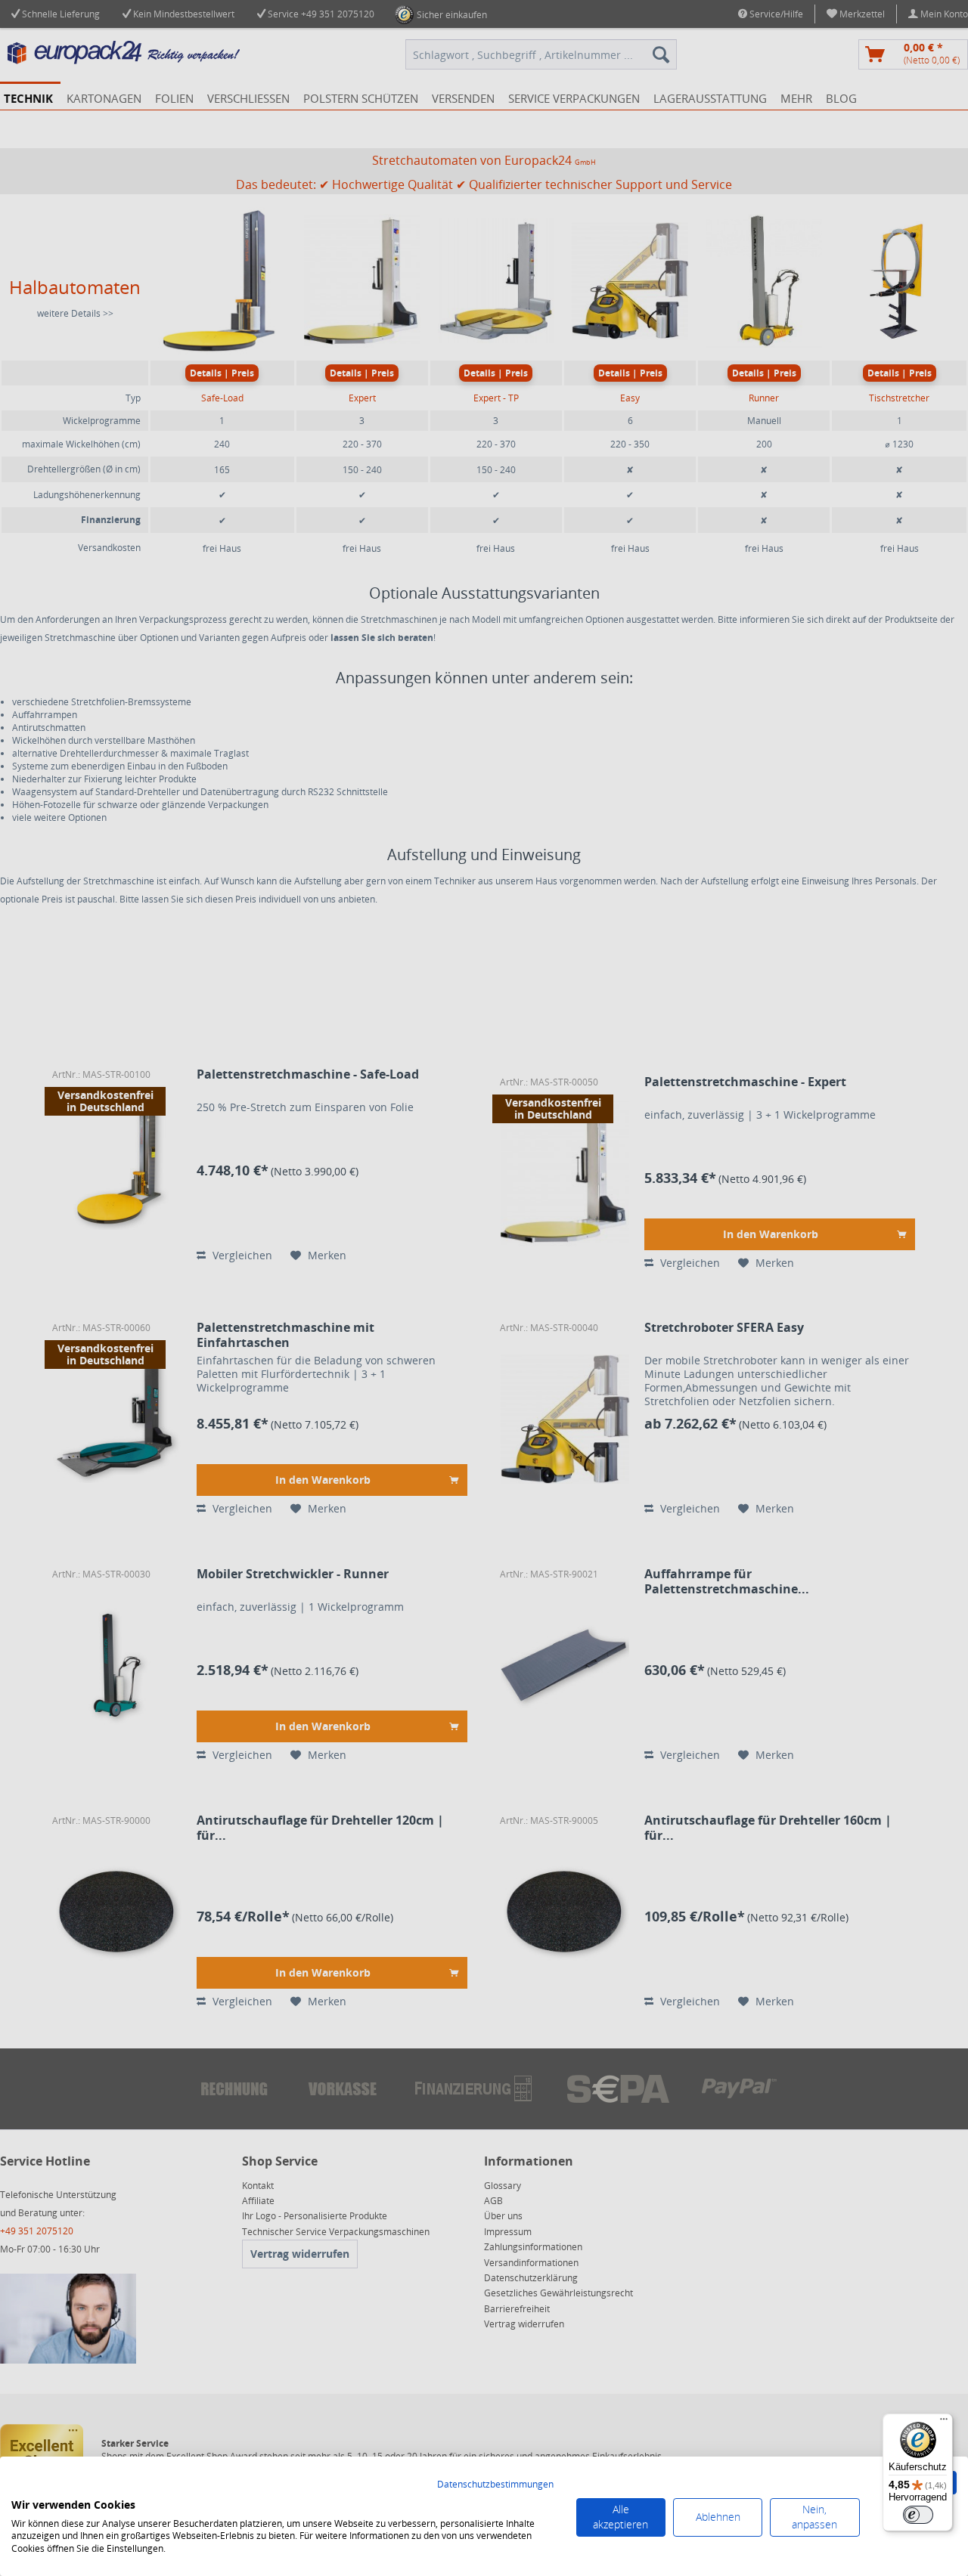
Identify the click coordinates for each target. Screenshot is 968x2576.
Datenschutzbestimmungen (495, 2484)
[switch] (918, 2515)
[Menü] (944, 2423)
